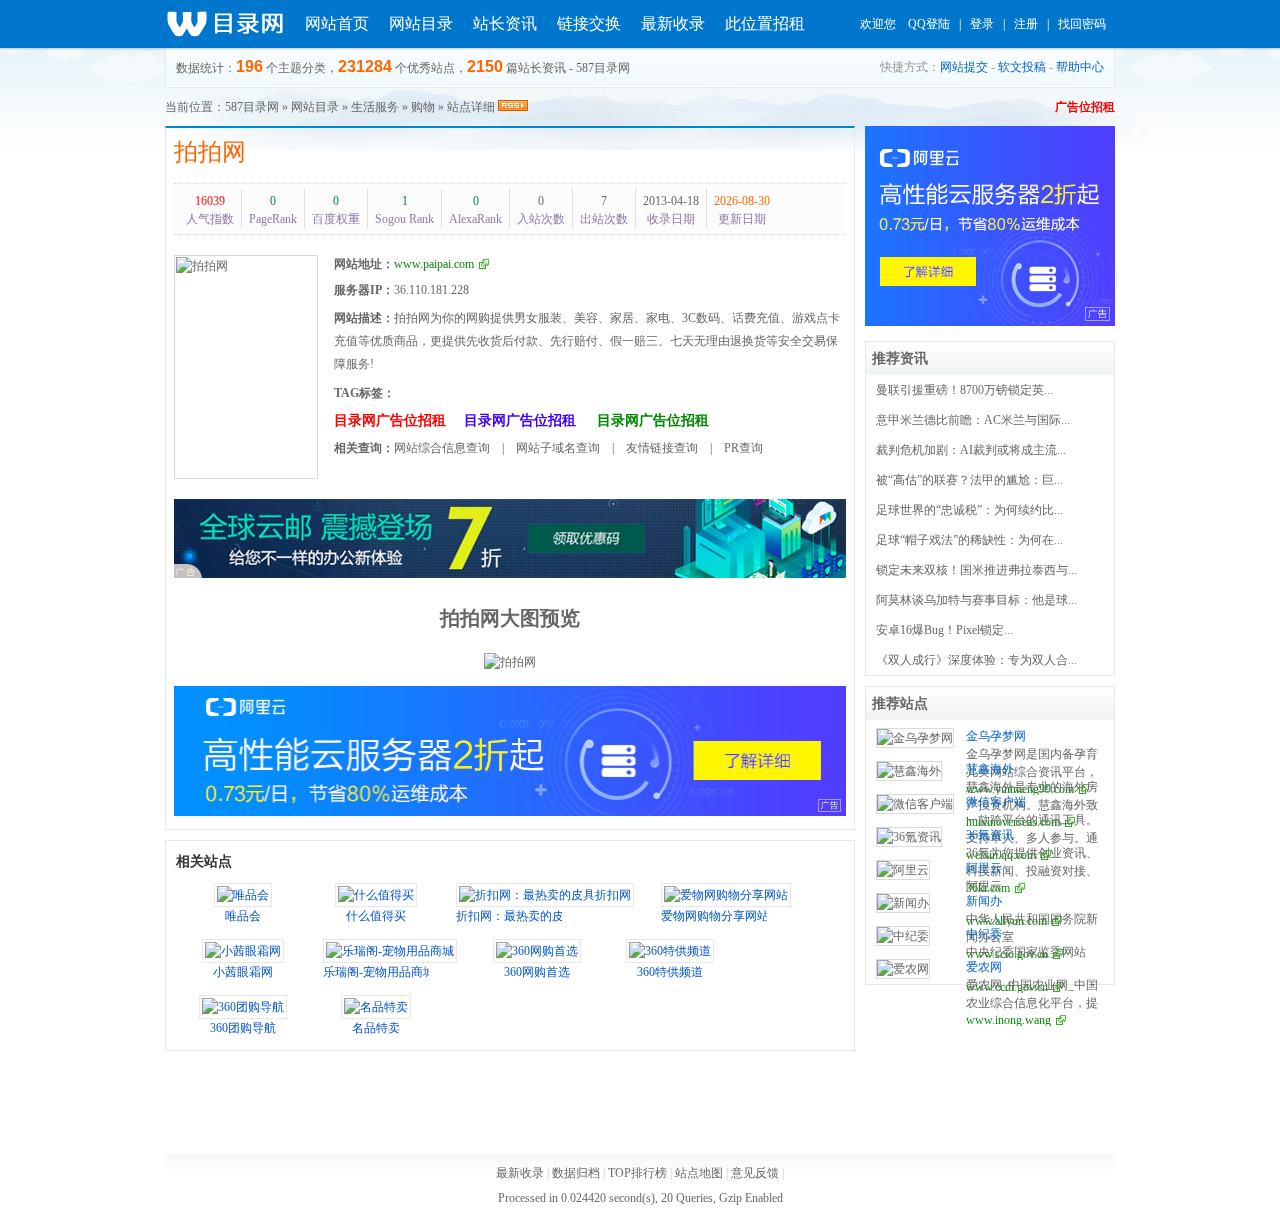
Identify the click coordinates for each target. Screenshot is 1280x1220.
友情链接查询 (662, 448)
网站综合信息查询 (442, 448)
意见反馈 (755, 1173)
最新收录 (673, 23)
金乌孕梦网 (996, 736)
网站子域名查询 (558, 448)
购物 (423, 107)
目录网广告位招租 (390, 420)
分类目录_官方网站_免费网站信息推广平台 (225, 24)
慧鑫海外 (990, 769)
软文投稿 (1022, 67)
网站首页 (337, 23)
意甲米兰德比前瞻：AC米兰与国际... (973, 420)
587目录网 (252, 107)
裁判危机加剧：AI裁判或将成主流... (971, 450)
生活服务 (375, 107)
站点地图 (699, 1173)
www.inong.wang (1008, 1020)
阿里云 (984, 868)
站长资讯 (505, 23)
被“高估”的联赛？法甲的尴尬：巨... (969, 480)
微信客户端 (996, 802)
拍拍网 (210, 152)
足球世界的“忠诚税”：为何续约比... (969, 510)
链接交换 (589, 23)
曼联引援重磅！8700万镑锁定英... (964, 390)
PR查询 (743, 448)
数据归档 (576, 1173)
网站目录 (421, 23)
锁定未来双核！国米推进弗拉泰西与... (976, 570)
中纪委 (984, 934)
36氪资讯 (990, 835)
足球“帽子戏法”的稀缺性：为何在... (969, 540)
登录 (982, 24)
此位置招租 (765, 23)
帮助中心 (1080, 67)
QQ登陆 (929, 24)
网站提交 (964, 67)
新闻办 (984, 901)
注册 (1026, 24)
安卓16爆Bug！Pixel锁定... (944, 630)
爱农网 (984, 967)
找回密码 (1082, 24)
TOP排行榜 (637, 1173)
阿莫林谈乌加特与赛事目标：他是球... (976, 600)
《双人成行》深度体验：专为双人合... (976, 660)
